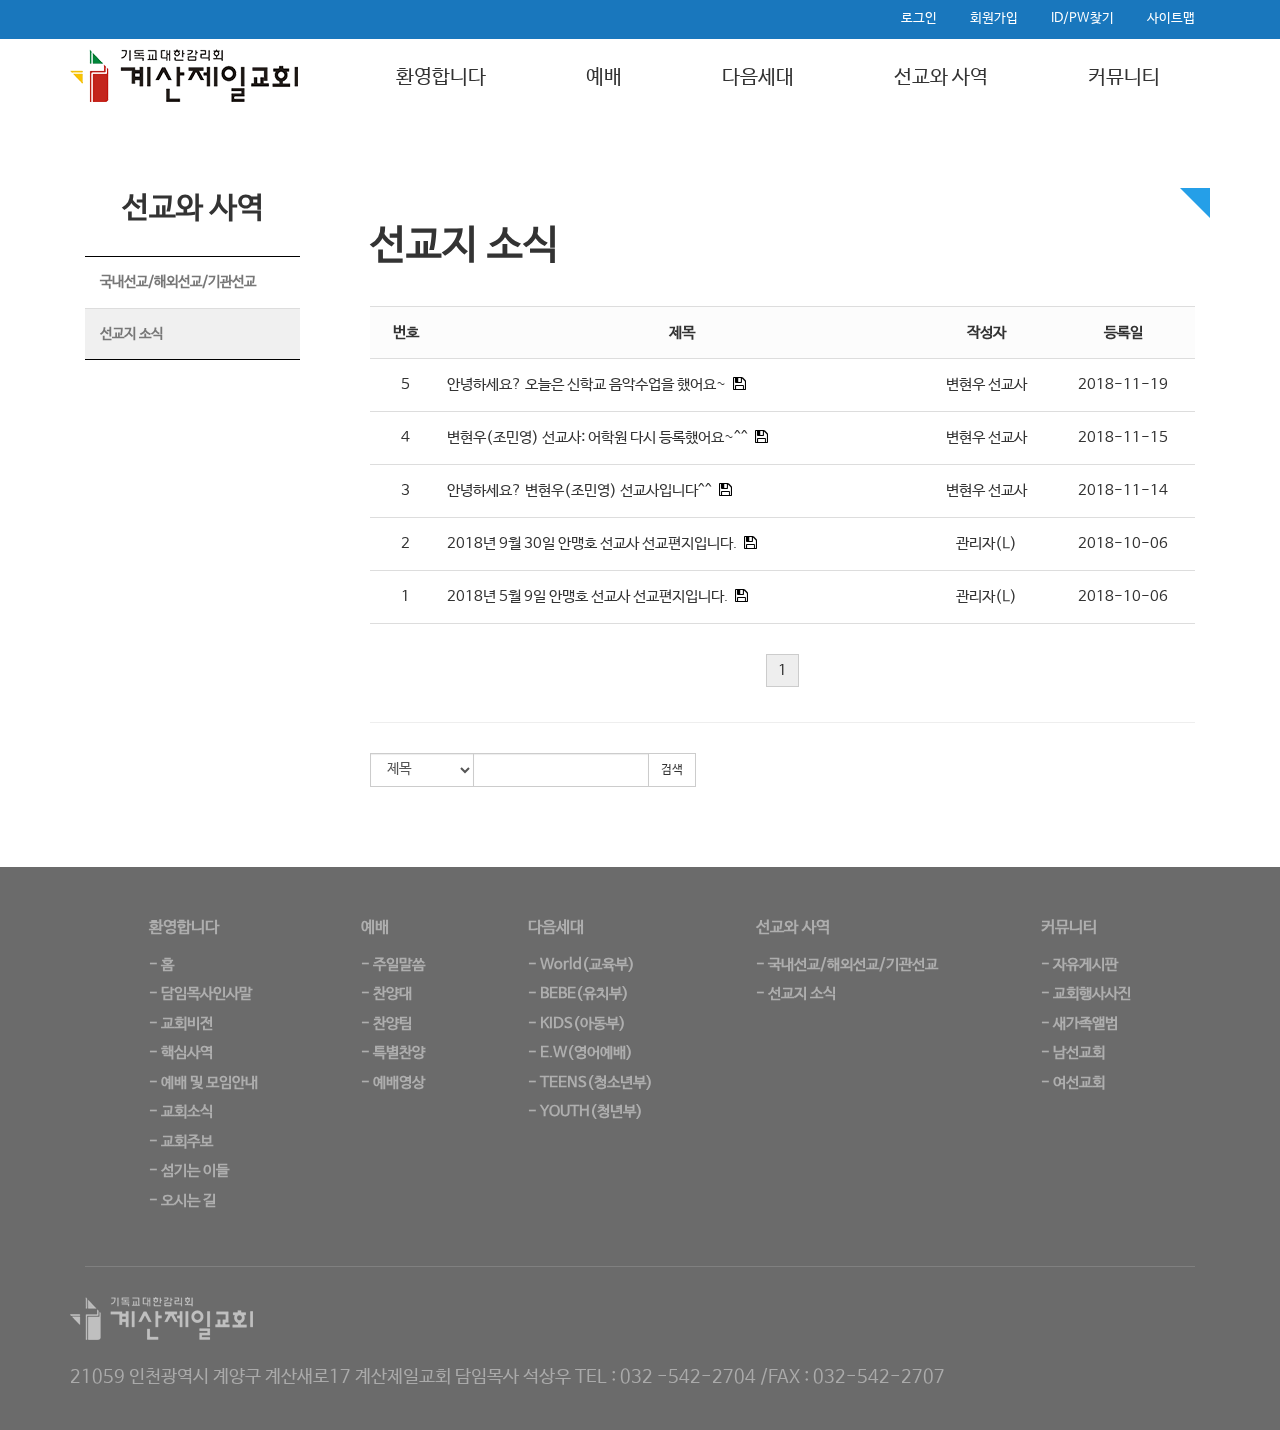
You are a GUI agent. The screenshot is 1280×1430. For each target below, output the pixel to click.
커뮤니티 (1124, 77)
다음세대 (758, 77)
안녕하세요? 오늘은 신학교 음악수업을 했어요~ (586, 384)
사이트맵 (1171, 18)
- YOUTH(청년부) (585, 1111)
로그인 (919, 18)
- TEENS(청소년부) (590, 1082)
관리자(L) (986, 543)
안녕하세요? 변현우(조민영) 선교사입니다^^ (579, 490)
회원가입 (994, 18)
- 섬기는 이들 (189, 1170)
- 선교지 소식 (796, 993)
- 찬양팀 (386, 1023)
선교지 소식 (131, 334)
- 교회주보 (181, 1141)
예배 (604, 77)
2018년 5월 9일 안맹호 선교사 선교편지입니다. (587, 596)
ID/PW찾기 (1082, 18)
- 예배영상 (393, 1082)
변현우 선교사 (986, 384)
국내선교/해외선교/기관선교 (178, 282)
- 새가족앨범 (1079, 1023)
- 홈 (161, 964)
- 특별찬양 (393, 1052)
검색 (672, 770)
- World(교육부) (581, 964)
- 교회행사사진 (1086, 993)
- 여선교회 (1073, 1082)
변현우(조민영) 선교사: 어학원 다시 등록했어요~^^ (597, 437)
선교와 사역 (941, 77)
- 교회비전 (181, 1023)
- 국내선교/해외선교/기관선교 (847, 964)
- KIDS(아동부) (577, 1023)
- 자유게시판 (1079, 964)
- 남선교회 (1073, 1052)
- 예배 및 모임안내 (203, 1082)
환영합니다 (441, 77)
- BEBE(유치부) (578, 993)
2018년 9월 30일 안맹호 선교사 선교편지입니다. (592, 543)
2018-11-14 (1123, 490)
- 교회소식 (181, 1111)
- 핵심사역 (181, 1052)
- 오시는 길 (182, 1200)
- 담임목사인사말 (200, 993)
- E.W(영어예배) (580, 1052)
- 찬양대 (386, 993)
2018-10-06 (1123, 543)
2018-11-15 (1123, 437)
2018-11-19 (1123, 384)
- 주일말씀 (393, 964)
